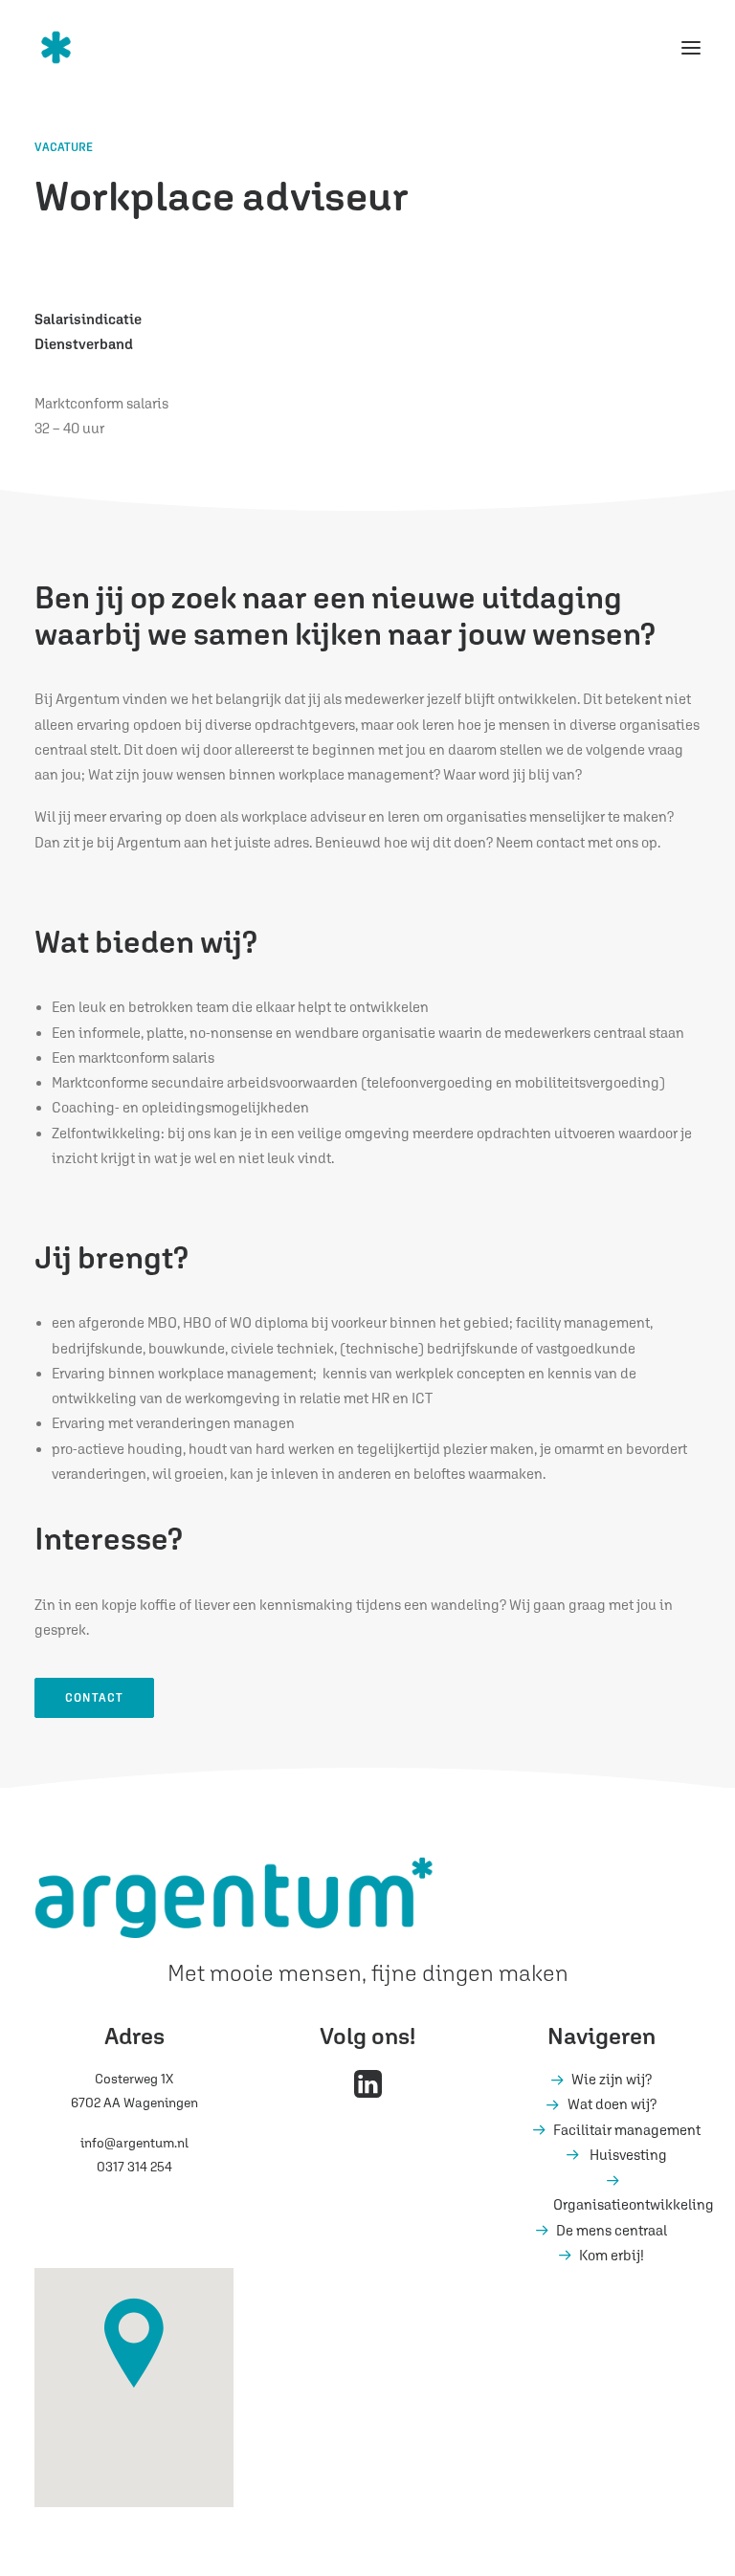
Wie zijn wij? (612, 2079)
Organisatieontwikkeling (634, 2204)
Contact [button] (94, 1698)
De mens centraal (612, 2230)
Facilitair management (627, 2130)
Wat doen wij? (612, 2104)
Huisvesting (628, 2155)
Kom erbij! (612, 2255)
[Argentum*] (103, 47)
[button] (691, 47)
